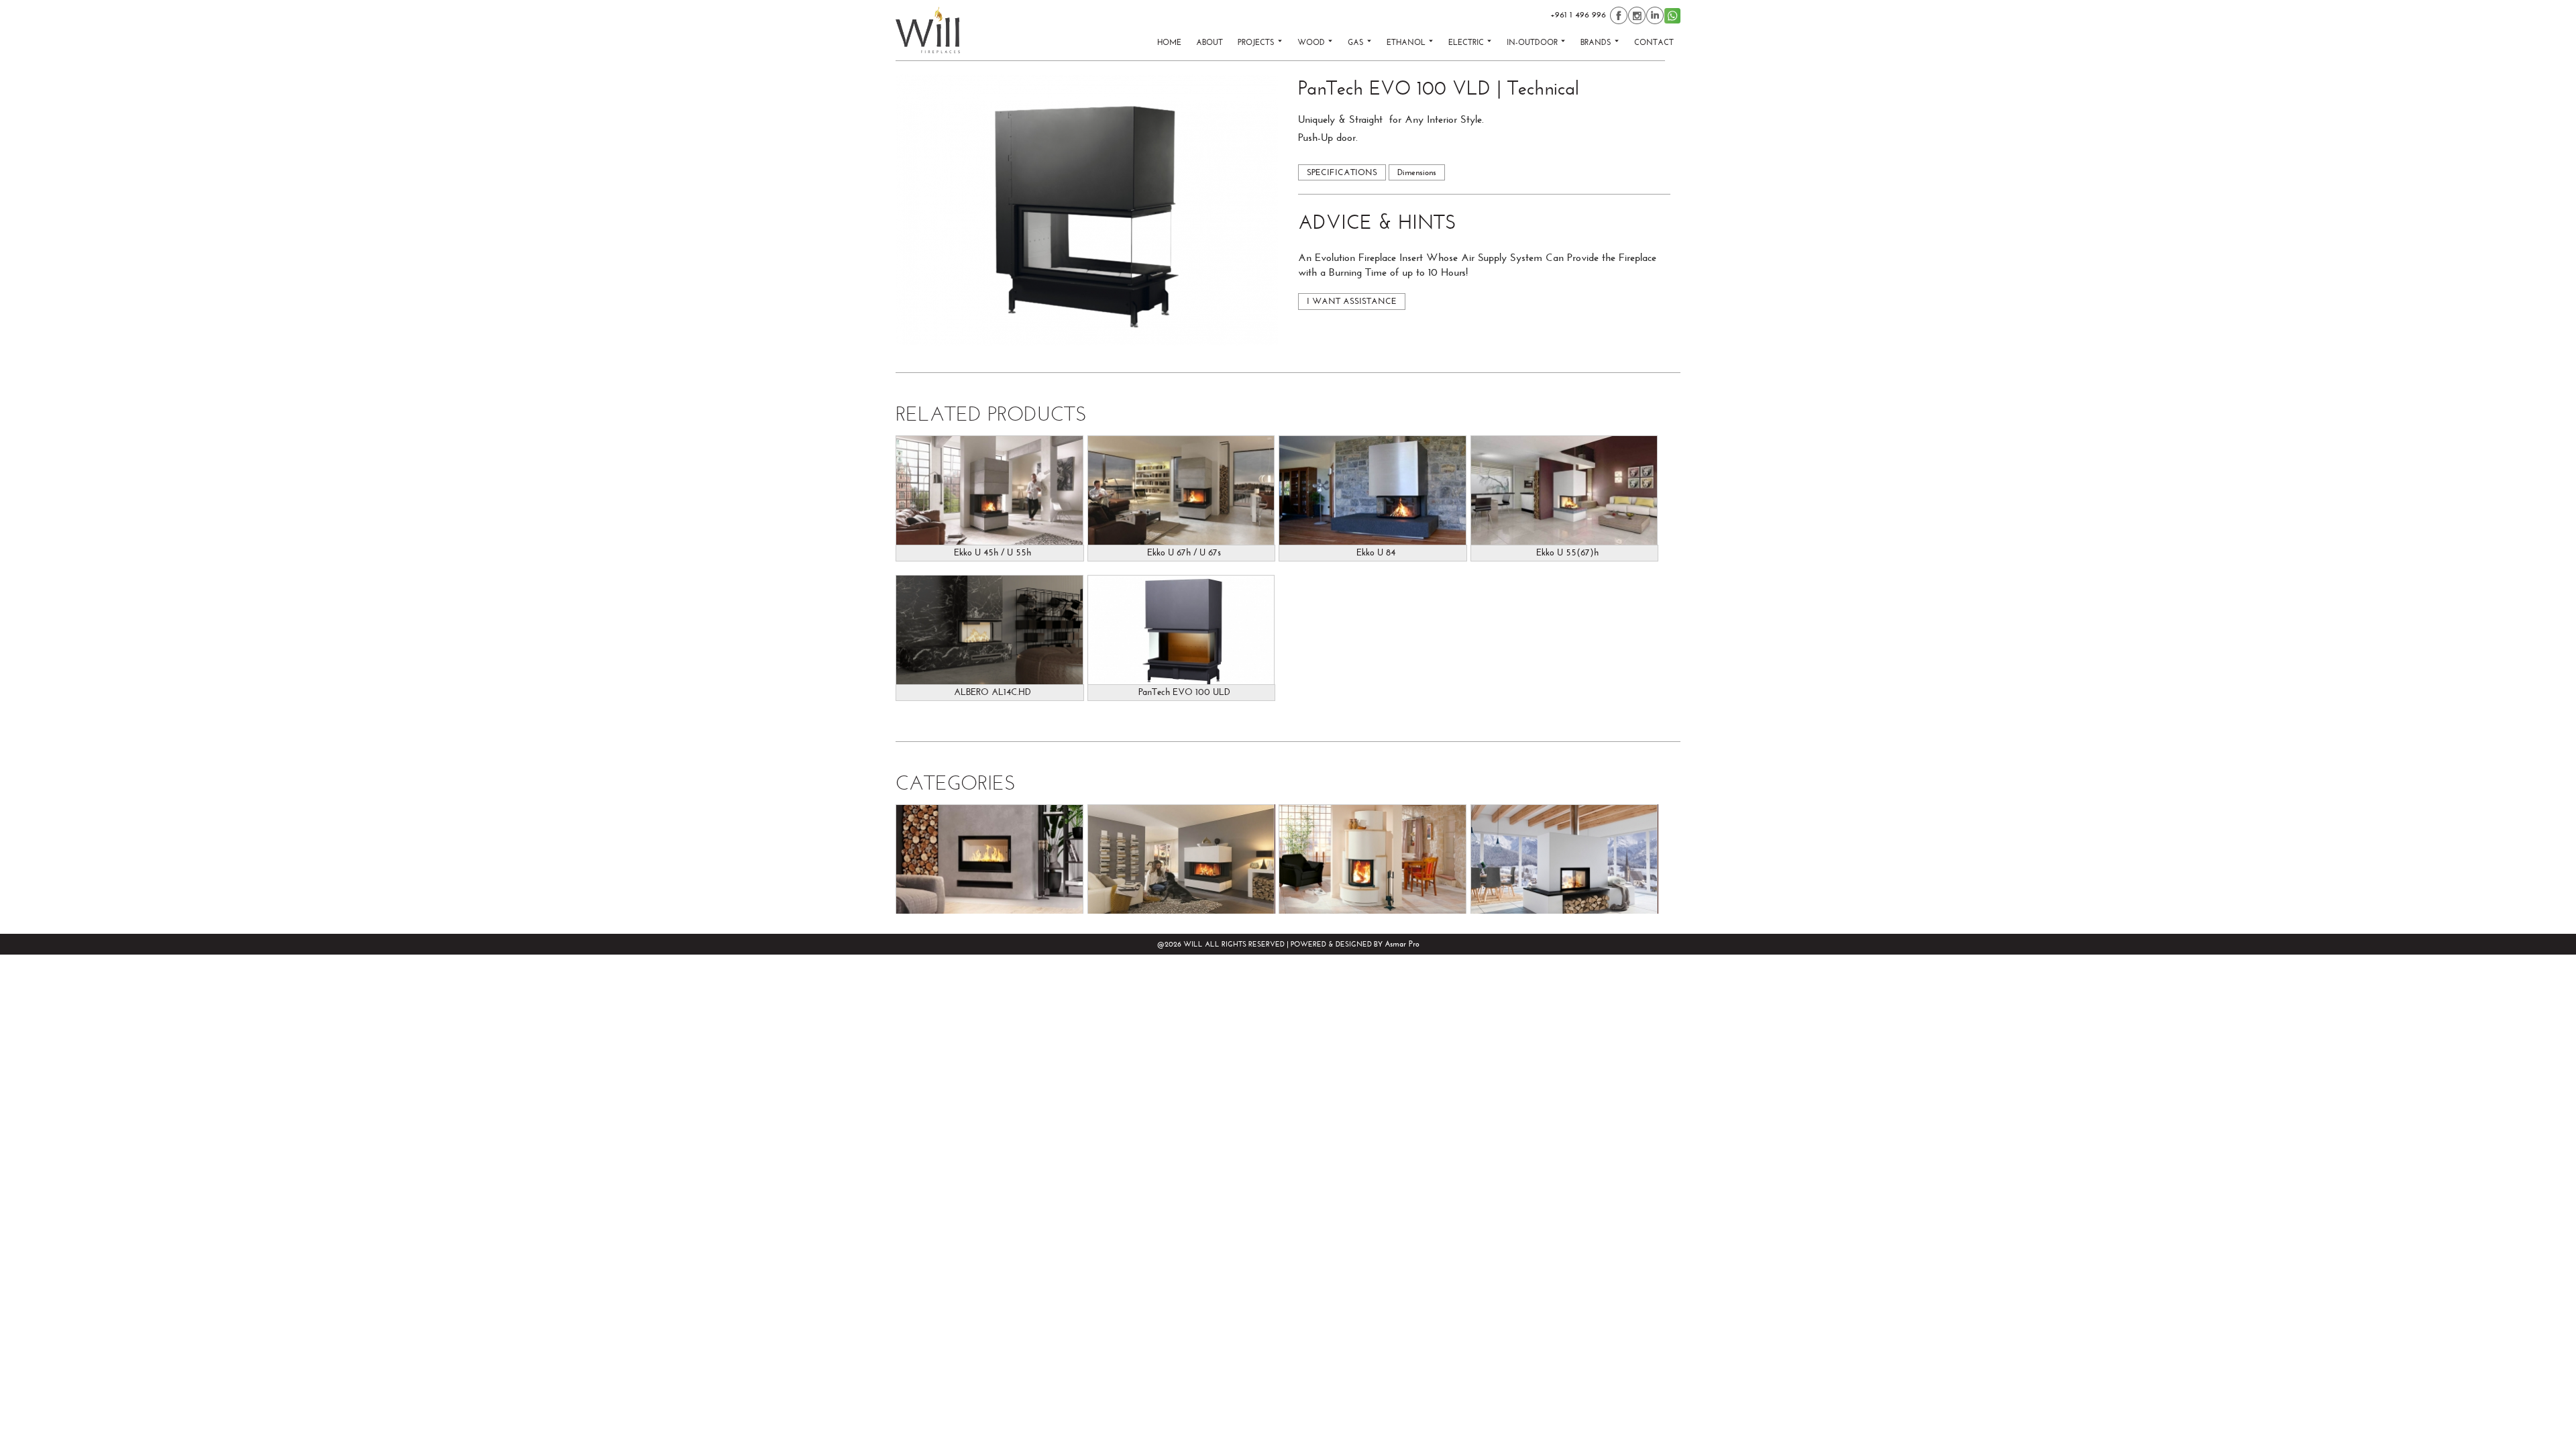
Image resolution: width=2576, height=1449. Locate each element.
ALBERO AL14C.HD (992, 692)
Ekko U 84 (1376, 553)
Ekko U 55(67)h (1567, 553)
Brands (1597, 42)
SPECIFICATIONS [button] (1342, 172)
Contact (1654, 42)
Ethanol (1407, 42)
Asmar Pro (1402, 944)
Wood (1312, 42)
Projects (1257, 42)
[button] (1087, 210)
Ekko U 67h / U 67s (1184, 553)
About (1210, 42)
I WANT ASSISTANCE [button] (1352, 301)
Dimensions (1417, 172)
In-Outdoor (1534, 42)
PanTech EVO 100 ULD (1184, 692)
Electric (1467, 42)
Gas (1357, 42)
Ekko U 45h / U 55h (992, 553)
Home (1169, 42)
